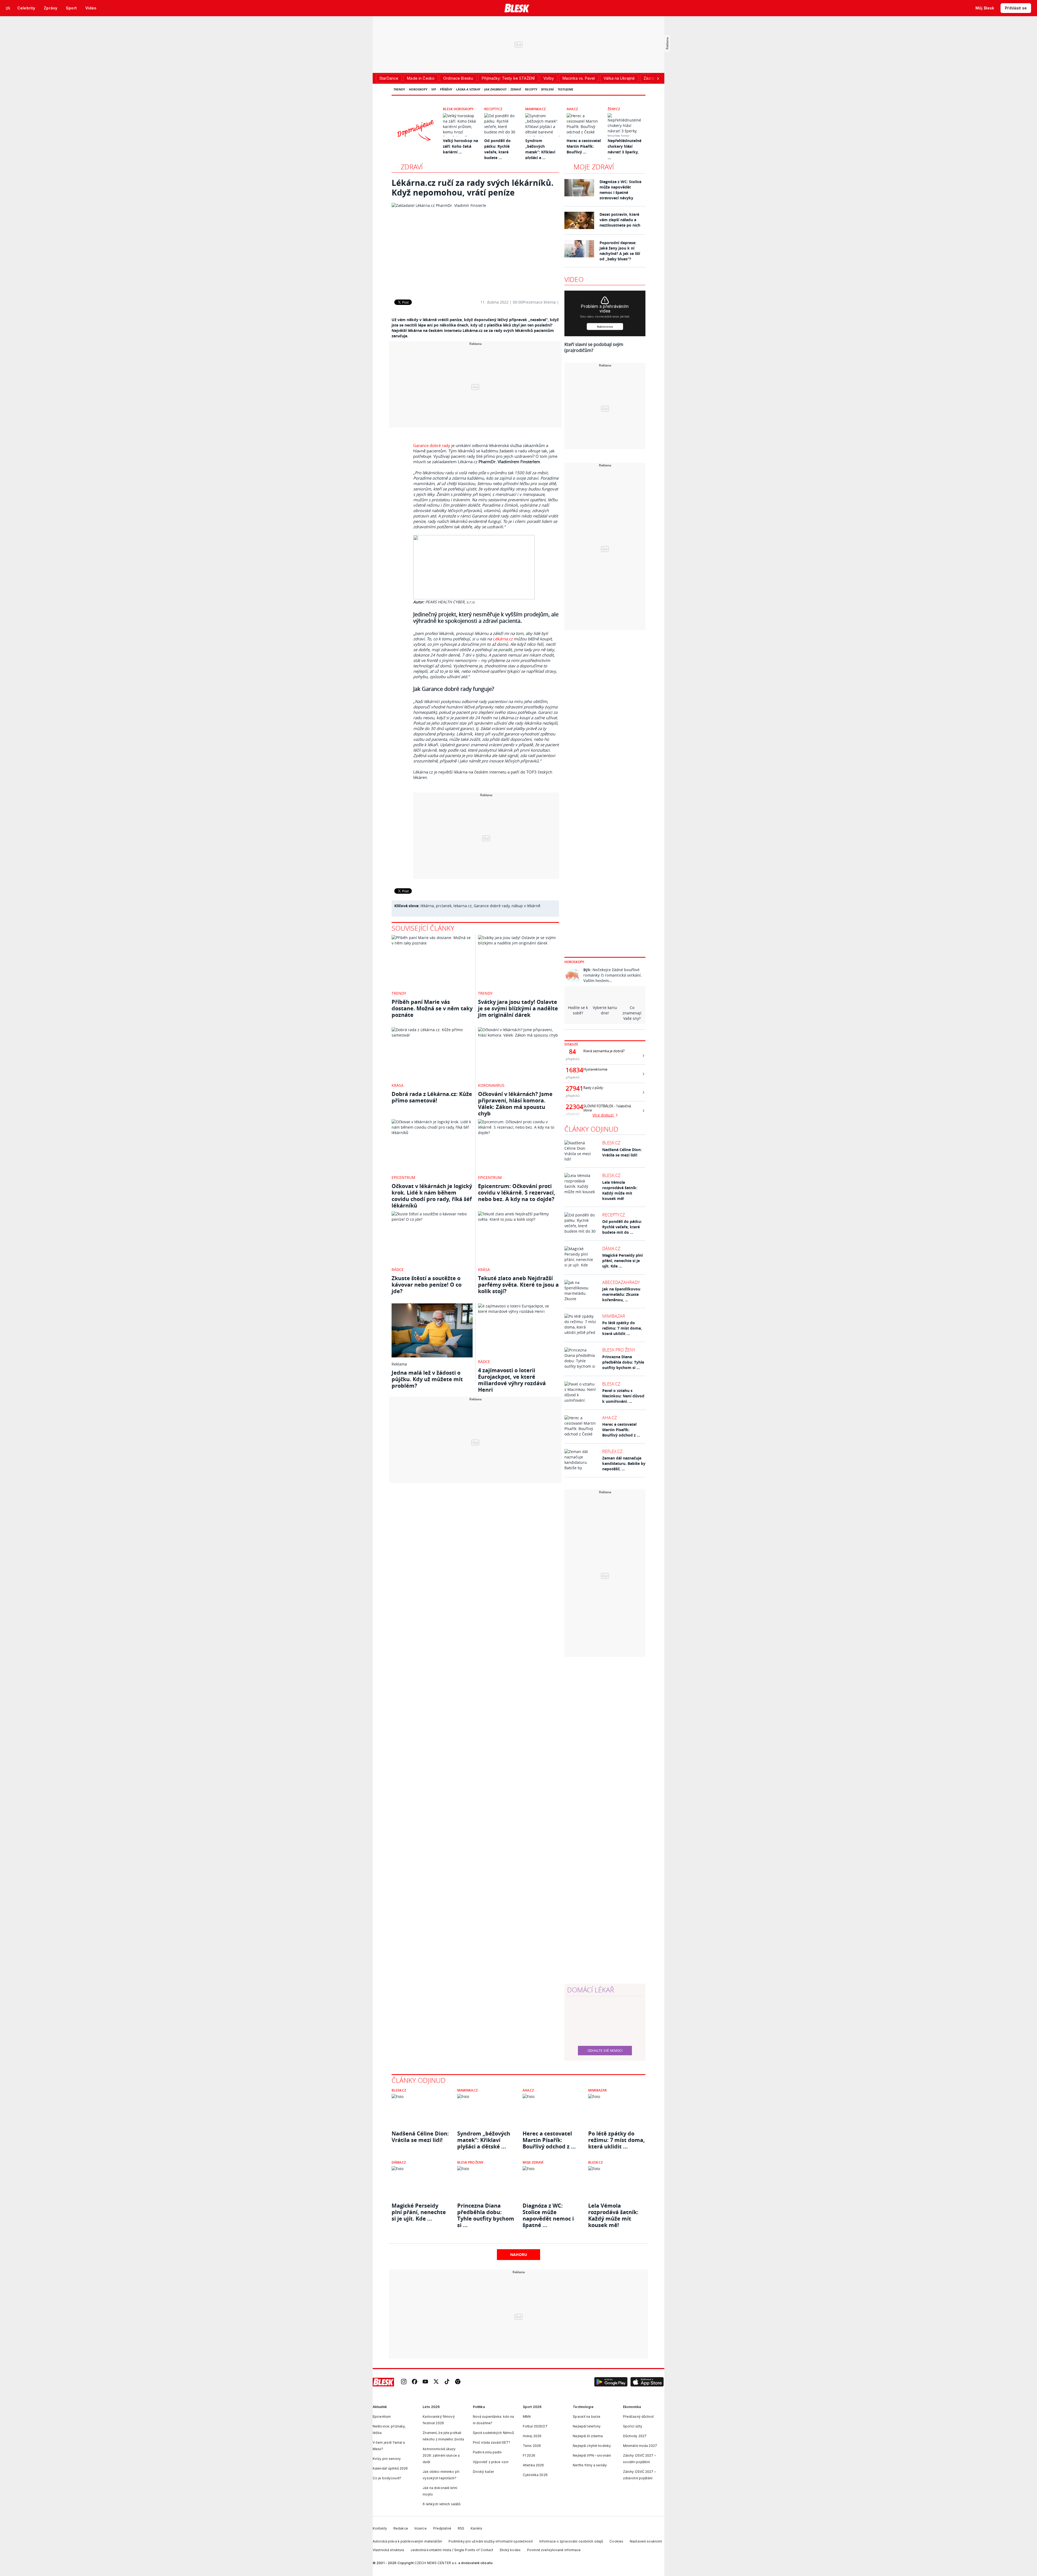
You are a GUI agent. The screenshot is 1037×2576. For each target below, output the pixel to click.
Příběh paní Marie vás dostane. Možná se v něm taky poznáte (432, 1008)
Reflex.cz (612, 1451)
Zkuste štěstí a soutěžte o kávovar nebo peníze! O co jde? (427, 1285)
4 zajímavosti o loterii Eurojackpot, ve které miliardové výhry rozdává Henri (512, 1380)
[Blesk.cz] (517, 8)
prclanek (444, 906)
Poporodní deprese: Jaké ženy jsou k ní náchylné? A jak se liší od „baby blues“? (620, 251)
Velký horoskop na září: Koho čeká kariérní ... (460, 146)
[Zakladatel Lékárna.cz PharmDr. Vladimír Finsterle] (475, 247)
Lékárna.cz (503, 639)
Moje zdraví (594, 167)
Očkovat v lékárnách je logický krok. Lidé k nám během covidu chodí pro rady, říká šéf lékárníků (432, 1196)
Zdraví (516, 89)
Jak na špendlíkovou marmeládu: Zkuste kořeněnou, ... (621, 1294)
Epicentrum (403, 1177)
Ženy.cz (614, 109)
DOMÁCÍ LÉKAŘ (591, 1990)
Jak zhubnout (495, 89)
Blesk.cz (611, 1143)
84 (573, 1052)
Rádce (398, 1269)
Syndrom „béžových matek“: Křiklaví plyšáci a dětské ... (484, 2140)
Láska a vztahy (468, 89)
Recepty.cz (493, 109)
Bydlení (548, 89)
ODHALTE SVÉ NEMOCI (605, 2050)
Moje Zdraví (533, 2162)
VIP (434, 89)
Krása (398, 1085)
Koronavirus (491, 1085)
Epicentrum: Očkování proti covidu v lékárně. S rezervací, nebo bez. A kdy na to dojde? (517, 1193)
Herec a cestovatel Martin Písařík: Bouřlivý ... (584, 146)
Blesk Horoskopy (458, 109)
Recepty (531, 89)
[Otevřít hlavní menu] (8, 8)
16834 (573, 1070)
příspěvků (573, 1059)
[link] (404, 2382)
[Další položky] (658, 78)
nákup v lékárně (526, 906)
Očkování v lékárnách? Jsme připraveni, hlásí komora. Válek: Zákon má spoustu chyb (515, 1104)
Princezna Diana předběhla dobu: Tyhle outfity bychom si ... (623, 1362)
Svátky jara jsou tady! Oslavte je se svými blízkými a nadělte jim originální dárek (518, 1008)
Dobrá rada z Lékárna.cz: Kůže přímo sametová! (432, 1097)
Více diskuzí (604, 1115)
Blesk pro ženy (619, 1350)
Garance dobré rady (432, 445)
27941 (573, 1088)
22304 (573, 1107)
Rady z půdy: (594, 1088)
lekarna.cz (463, 906)
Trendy (399, 89)
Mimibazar (614, 1316)
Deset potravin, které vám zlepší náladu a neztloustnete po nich (620, 220)
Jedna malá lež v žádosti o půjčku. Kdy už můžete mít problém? (427, 1379)
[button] (611, 2382)
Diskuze (571, 1044)
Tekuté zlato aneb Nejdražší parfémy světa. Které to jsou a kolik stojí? (518, 1285)
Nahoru (519, 2254)
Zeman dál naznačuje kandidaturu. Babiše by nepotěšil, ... (624, 1463)
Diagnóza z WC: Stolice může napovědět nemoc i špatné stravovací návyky (620, 190)
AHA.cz (572, 109)
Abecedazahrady (621, 1282)
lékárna (427, 906)
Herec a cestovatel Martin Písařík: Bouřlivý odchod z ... (621, 1430)
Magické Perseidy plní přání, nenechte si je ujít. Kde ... (622, 1261)
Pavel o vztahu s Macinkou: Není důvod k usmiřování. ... (623, 1396)
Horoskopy (418, 89)
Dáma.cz (611, 1249)
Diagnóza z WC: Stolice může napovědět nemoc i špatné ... (548, 2212)
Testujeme (565, 89)
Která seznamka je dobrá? (604, 1051)
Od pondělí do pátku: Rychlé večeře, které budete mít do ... (622, 1227)
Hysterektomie (595, 1069)
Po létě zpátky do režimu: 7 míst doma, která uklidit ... (622, 1328)
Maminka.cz (536, 109)
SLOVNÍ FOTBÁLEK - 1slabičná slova (607, 1108)
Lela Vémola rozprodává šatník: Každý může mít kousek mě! (620, 1190)
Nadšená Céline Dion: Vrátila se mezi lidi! (622, 1152)
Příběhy (446, 89)
